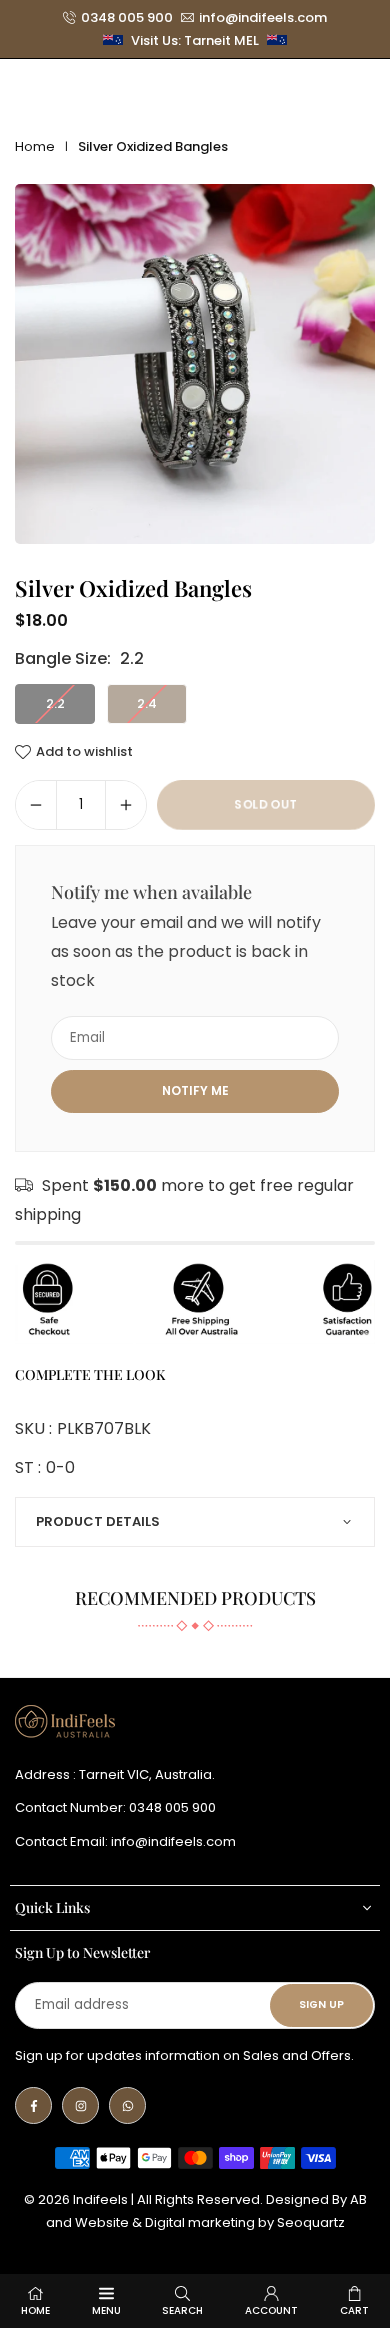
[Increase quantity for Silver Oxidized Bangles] (126, 805)
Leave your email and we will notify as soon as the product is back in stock (186, 951)
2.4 (147, 703)
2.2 (55, 703)
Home (35, 146)
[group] (195, 364)
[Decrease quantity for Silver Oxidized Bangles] (36, 805)
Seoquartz (311, 2222)
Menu (106, 2310)
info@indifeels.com (263, 18)
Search (182, 2310)
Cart (354, 2310)
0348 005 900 (127, 18)
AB (358, 2199)
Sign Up (321, 2004)
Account (271, 2310)
